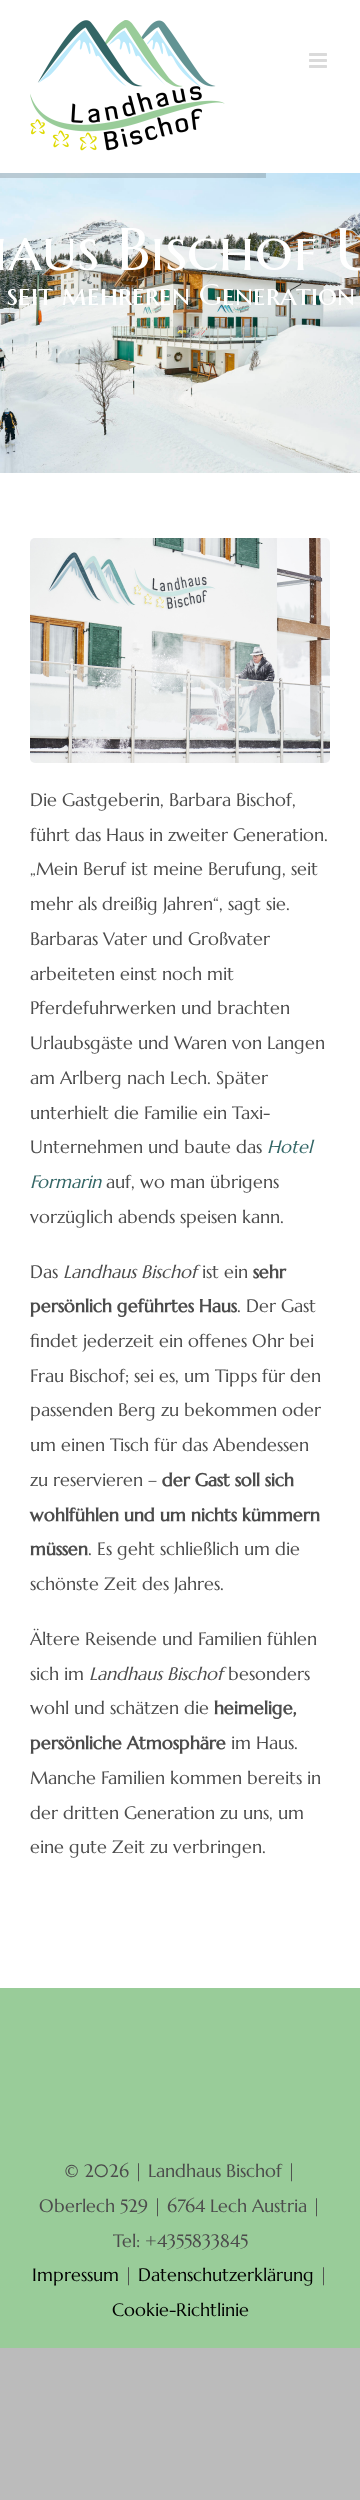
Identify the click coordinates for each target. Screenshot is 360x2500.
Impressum (75, 2274)
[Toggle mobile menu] (319, 60)
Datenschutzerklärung (226, 2274)
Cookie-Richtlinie (180, 2309)
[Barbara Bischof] (180, 546)
